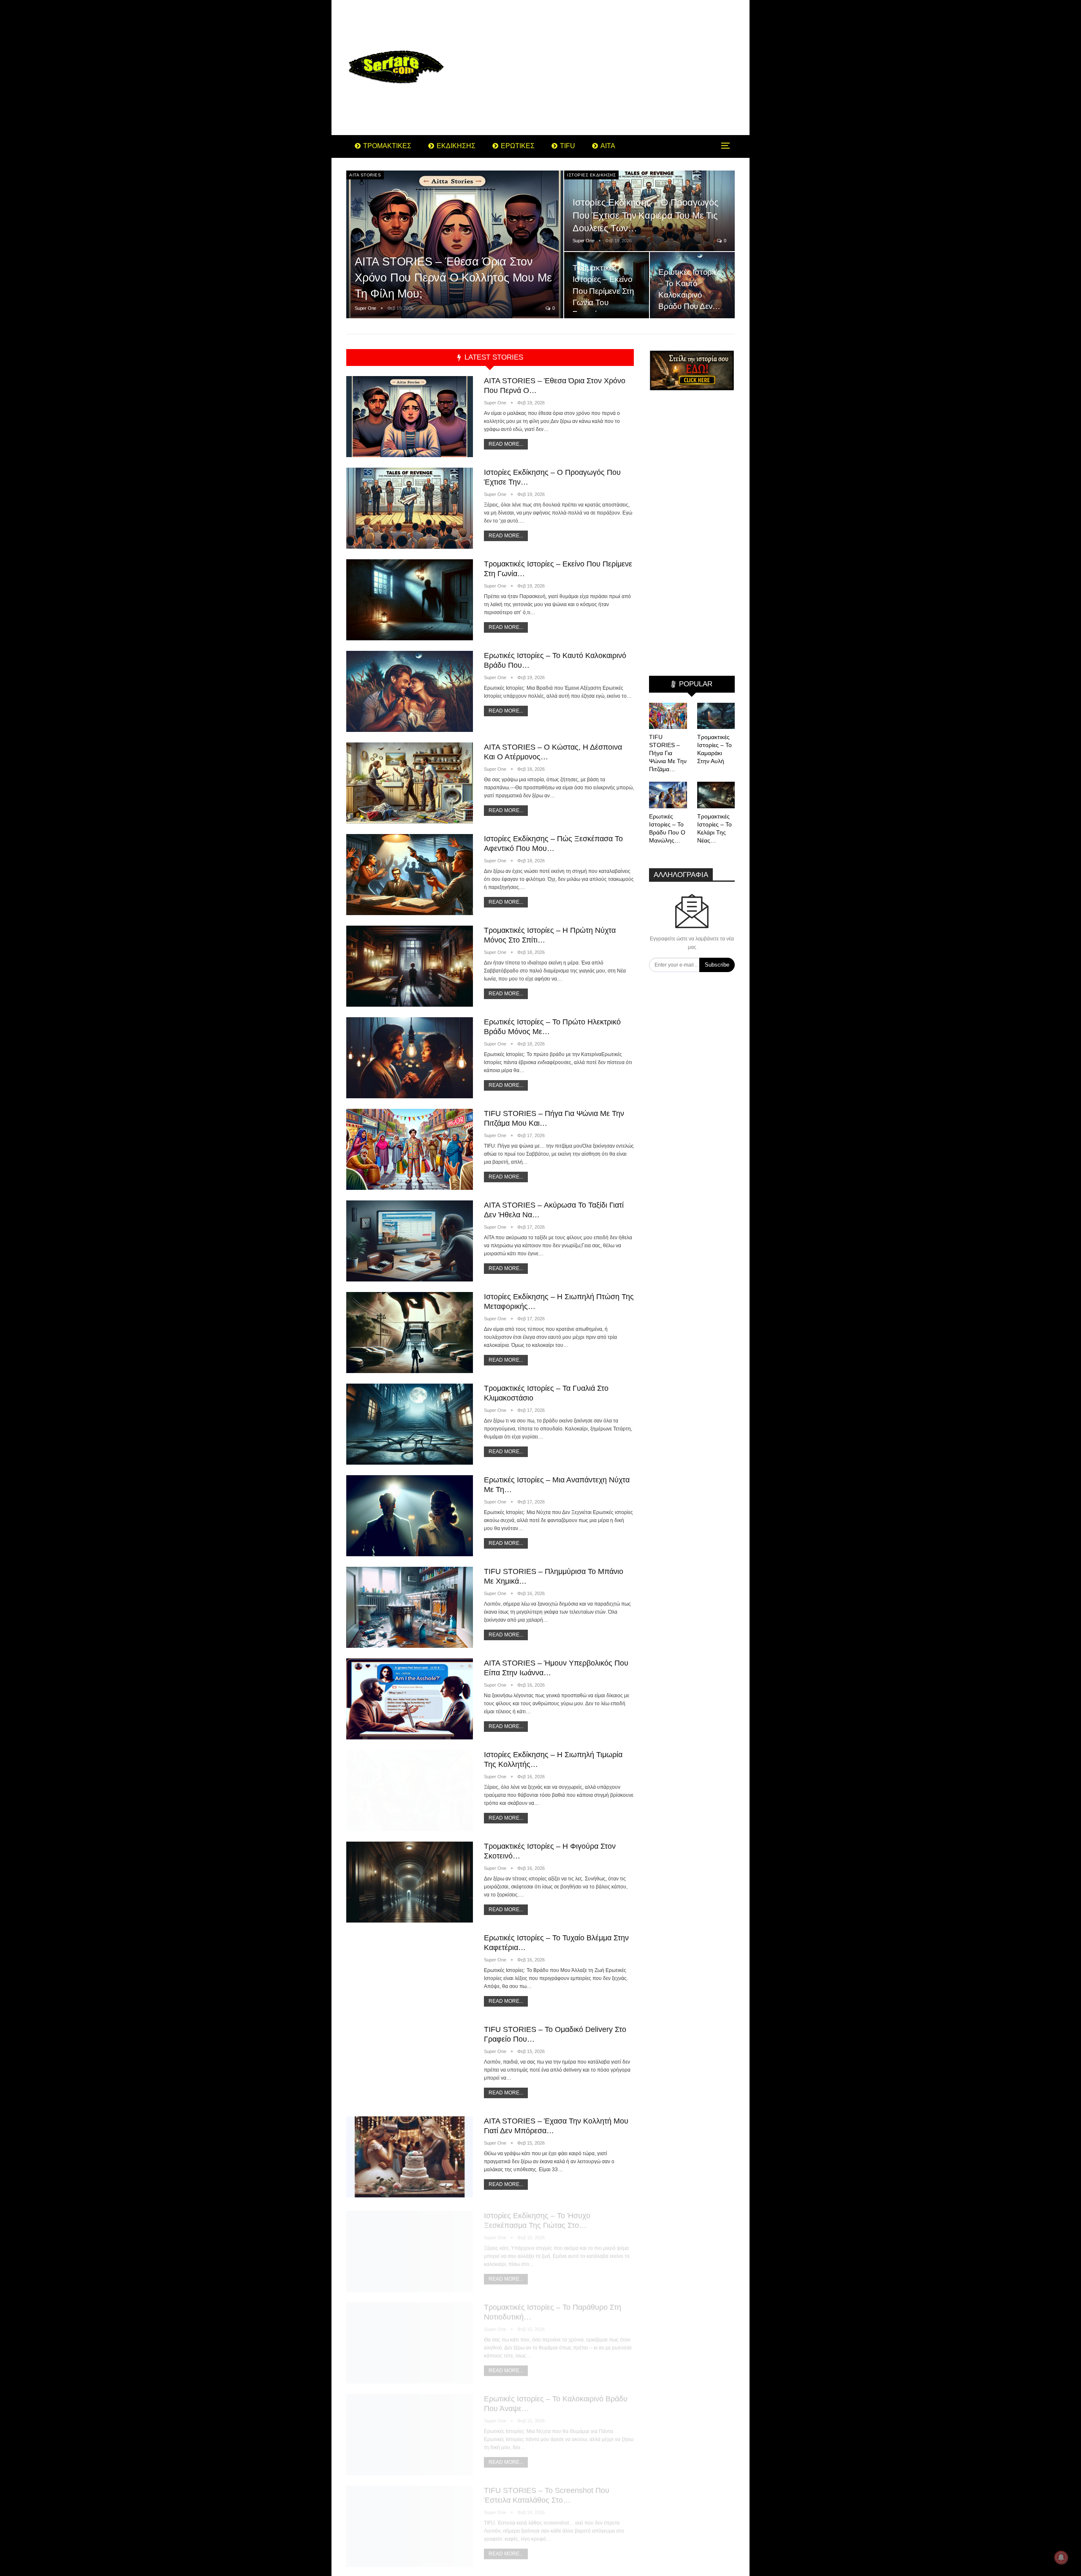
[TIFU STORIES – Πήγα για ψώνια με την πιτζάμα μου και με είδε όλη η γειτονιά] (410, 1149)
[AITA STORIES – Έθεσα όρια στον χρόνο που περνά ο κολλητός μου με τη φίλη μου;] (455, 245)
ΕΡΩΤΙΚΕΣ (518, 146)
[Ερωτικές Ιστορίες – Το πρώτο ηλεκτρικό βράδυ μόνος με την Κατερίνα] (410, 1058)
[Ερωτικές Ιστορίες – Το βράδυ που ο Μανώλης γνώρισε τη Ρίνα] (668, 795)
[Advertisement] (608, 68)
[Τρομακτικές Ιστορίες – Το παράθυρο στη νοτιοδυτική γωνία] (410, 2340)
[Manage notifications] (1061, 2557)
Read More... (506, 444)
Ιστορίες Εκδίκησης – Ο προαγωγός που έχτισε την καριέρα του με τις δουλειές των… (646, 215)
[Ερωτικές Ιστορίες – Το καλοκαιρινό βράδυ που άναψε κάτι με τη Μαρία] (410, 2432)
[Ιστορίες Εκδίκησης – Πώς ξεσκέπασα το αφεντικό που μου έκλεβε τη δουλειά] (410, 875)
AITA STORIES (365, 175)
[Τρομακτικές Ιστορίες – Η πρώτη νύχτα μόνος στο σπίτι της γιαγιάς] (410, 966)
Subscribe (717, 965)
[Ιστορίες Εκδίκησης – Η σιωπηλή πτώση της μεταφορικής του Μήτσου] (410, 1333)
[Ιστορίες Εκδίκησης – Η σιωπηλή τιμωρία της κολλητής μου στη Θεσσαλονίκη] (410, 1790)
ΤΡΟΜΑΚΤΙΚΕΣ (387, 146)
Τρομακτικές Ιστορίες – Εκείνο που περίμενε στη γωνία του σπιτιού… (603, 291)
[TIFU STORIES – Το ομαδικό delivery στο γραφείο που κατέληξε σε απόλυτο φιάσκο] (410, 2065)
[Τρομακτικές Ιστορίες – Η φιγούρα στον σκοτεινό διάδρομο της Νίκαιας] (410, 1882)
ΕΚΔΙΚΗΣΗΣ (456, 146)
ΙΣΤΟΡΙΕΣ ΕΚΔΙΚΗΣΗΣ (591, 175)
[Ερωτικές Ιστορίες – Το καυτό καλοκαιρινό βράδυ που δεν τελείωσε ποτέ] (410, 691)
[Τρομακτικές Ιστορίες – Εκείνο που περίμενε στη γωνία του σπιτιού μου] (607, 285)
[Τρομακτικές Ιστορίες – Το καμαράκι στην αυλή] (716, 716)
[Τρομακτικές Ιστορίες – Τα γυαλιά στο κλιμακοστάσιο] (410, 1424)
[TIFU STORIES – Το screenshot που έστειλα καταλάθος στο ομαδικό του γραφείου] (410, 2523)
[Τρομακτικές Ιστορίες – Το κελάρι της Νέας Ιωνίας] (716, 795)
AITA (608, 146)
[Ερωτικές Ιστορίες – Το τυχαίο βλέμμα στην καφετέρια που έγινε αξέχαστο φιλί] (410, 1974)
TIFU (568, 146)
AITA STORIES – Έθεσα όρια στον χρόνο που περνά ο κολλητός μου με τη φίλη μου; (453, 278)
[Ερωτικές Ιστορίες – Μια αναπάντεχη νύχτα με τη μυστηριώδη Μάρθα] (410, 1516)
